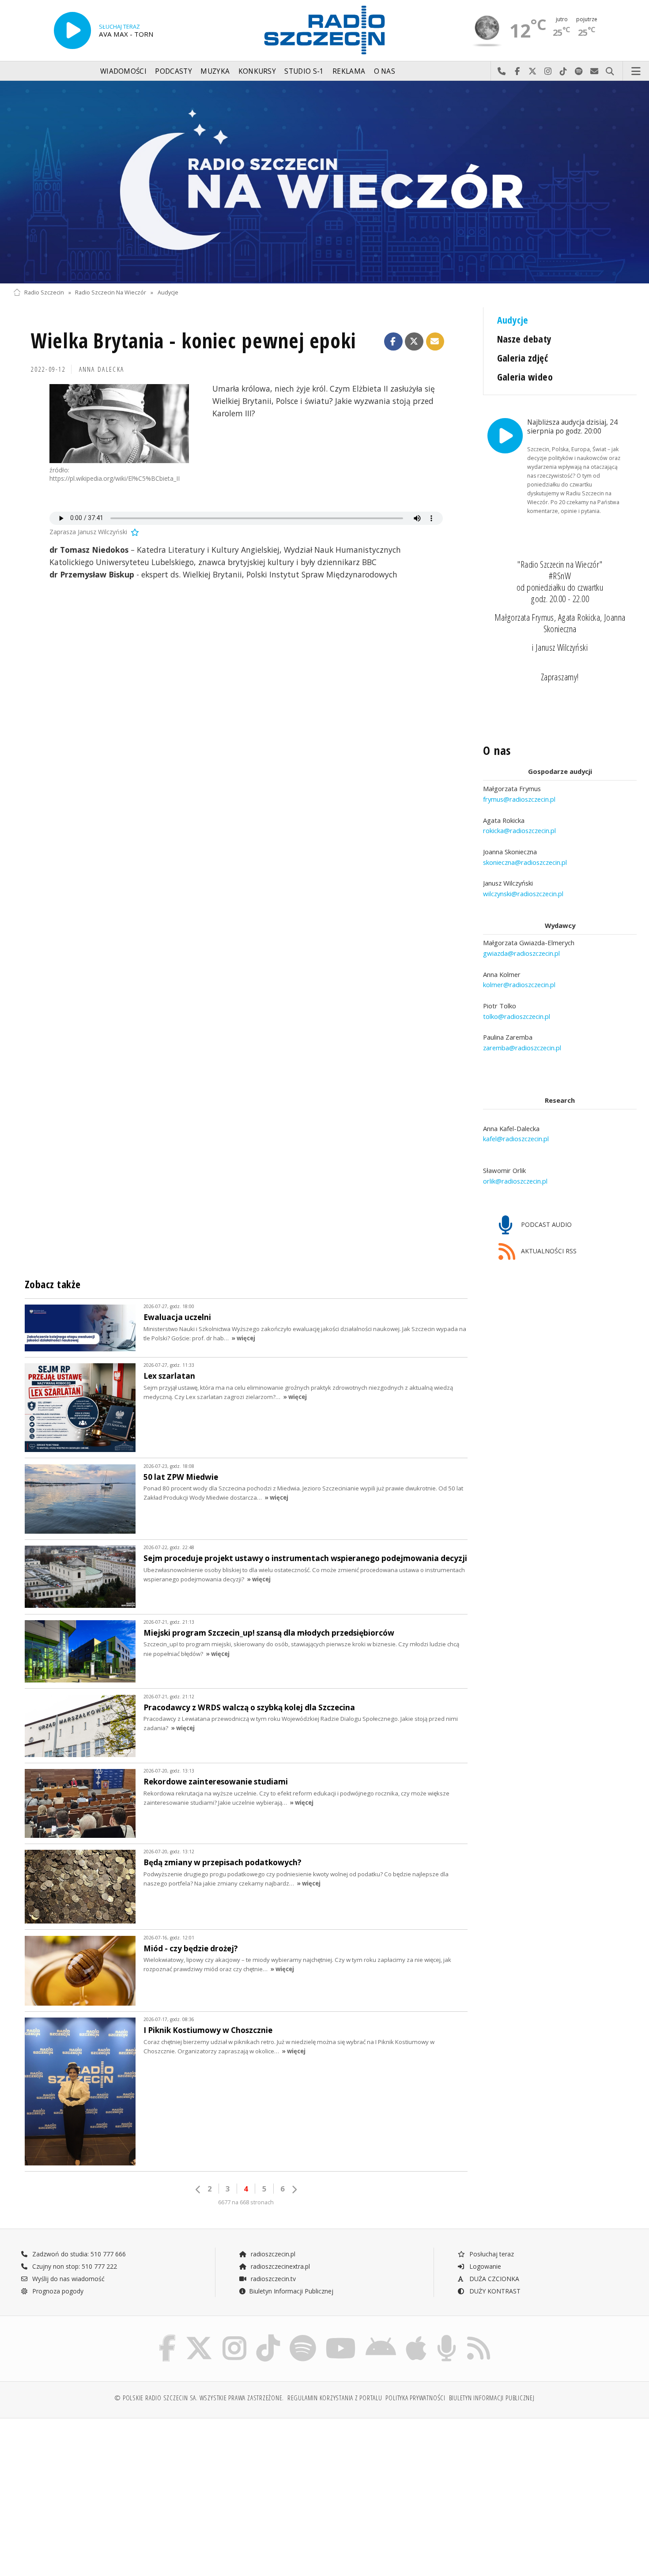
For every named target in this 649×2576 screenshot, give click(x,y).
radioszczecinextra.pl (279, 2266)
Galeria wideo (525, 377)
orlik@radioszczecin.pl (515, 1181)
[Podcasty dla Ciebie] (447, 2337)
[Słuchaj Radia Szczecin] (72, 30)
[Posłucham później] (134, 532)
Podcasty (173, 71)
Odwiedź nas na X (533, 72)
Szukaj (610, 72)
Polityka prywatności (415, 2398)
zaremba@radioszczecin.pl (522, 1048)
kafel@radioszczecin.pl (516, 1139)
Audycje (168, 292)
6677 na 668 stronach (246, 2202)
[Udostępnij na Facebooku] (393, 342)
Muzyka (215, 71)
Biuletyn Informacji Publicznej (291, 2291)
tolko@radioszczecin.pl (517, 1016)
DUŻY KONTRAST (494, 2291)
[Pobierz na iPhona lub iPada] (416, 2337)
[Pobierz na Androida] (381, 2337)
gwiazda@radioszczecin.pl (521, 953)
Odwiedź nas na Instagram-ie (548, 72)
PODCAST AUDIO (545, 1224)
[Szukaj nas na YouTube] (341, 2337)
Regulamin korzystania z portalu (335, 2398)
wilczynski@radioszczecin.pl (523, 894)
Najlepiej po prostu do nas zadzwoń (502, 72)
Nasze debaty (524, 339)
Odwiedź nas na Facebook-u (517, 72)
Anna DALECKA (102, 369)
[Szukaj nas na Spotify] (303, 2337)
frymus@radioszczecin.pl (519, 799)
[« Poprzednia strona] (198, 2189)
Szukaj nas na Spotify (579, 72)
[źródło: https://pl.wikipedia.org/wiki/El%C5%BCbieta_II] (119, 424)
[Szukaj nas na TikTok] (268, 2337)
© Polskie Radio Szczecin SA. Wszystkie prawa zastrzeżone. (199, 2398)
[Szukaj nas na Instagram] (234, 2337)
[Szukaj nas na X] (199, 2337)
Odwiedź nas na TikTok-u (564, 72)
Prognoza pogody (57, 2291)
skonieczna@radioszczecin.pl (525, 862)
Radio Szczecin (44, 292)
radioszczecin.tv (272, 2279)
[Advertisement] (89, 2493)
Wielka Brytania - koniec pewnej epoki (193, 341)
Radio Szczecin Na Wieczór (111, 292)
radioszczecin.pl (272, 2254)
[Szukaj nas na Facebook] (168, 2337)
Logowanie (484, 2266)
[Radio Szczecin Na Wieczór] (324, 182)
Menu (636, 72)
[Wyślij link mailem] (435, 342)
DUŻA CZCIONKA (493, 2279)
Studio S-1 (304, 71)
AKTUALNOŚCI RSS (548, 1251)
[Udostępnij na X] (414, 342)
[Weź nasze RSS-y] (479, 2337)
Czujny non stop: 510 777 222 (74, 2266)
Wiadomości (123, 71)
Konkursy (257, 71)
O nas (385, 71)
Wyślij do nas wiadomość (594, 72)
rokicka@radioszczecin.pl (519, 830)
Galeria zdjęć (523, 358)
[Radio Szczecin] (324, 30)
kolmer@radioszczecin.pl (519, 984)
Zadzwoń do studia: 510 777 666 (78, 2254)
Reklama (349, 71)
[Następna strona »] (294, 2189)
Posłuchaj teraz (491, 2254)
